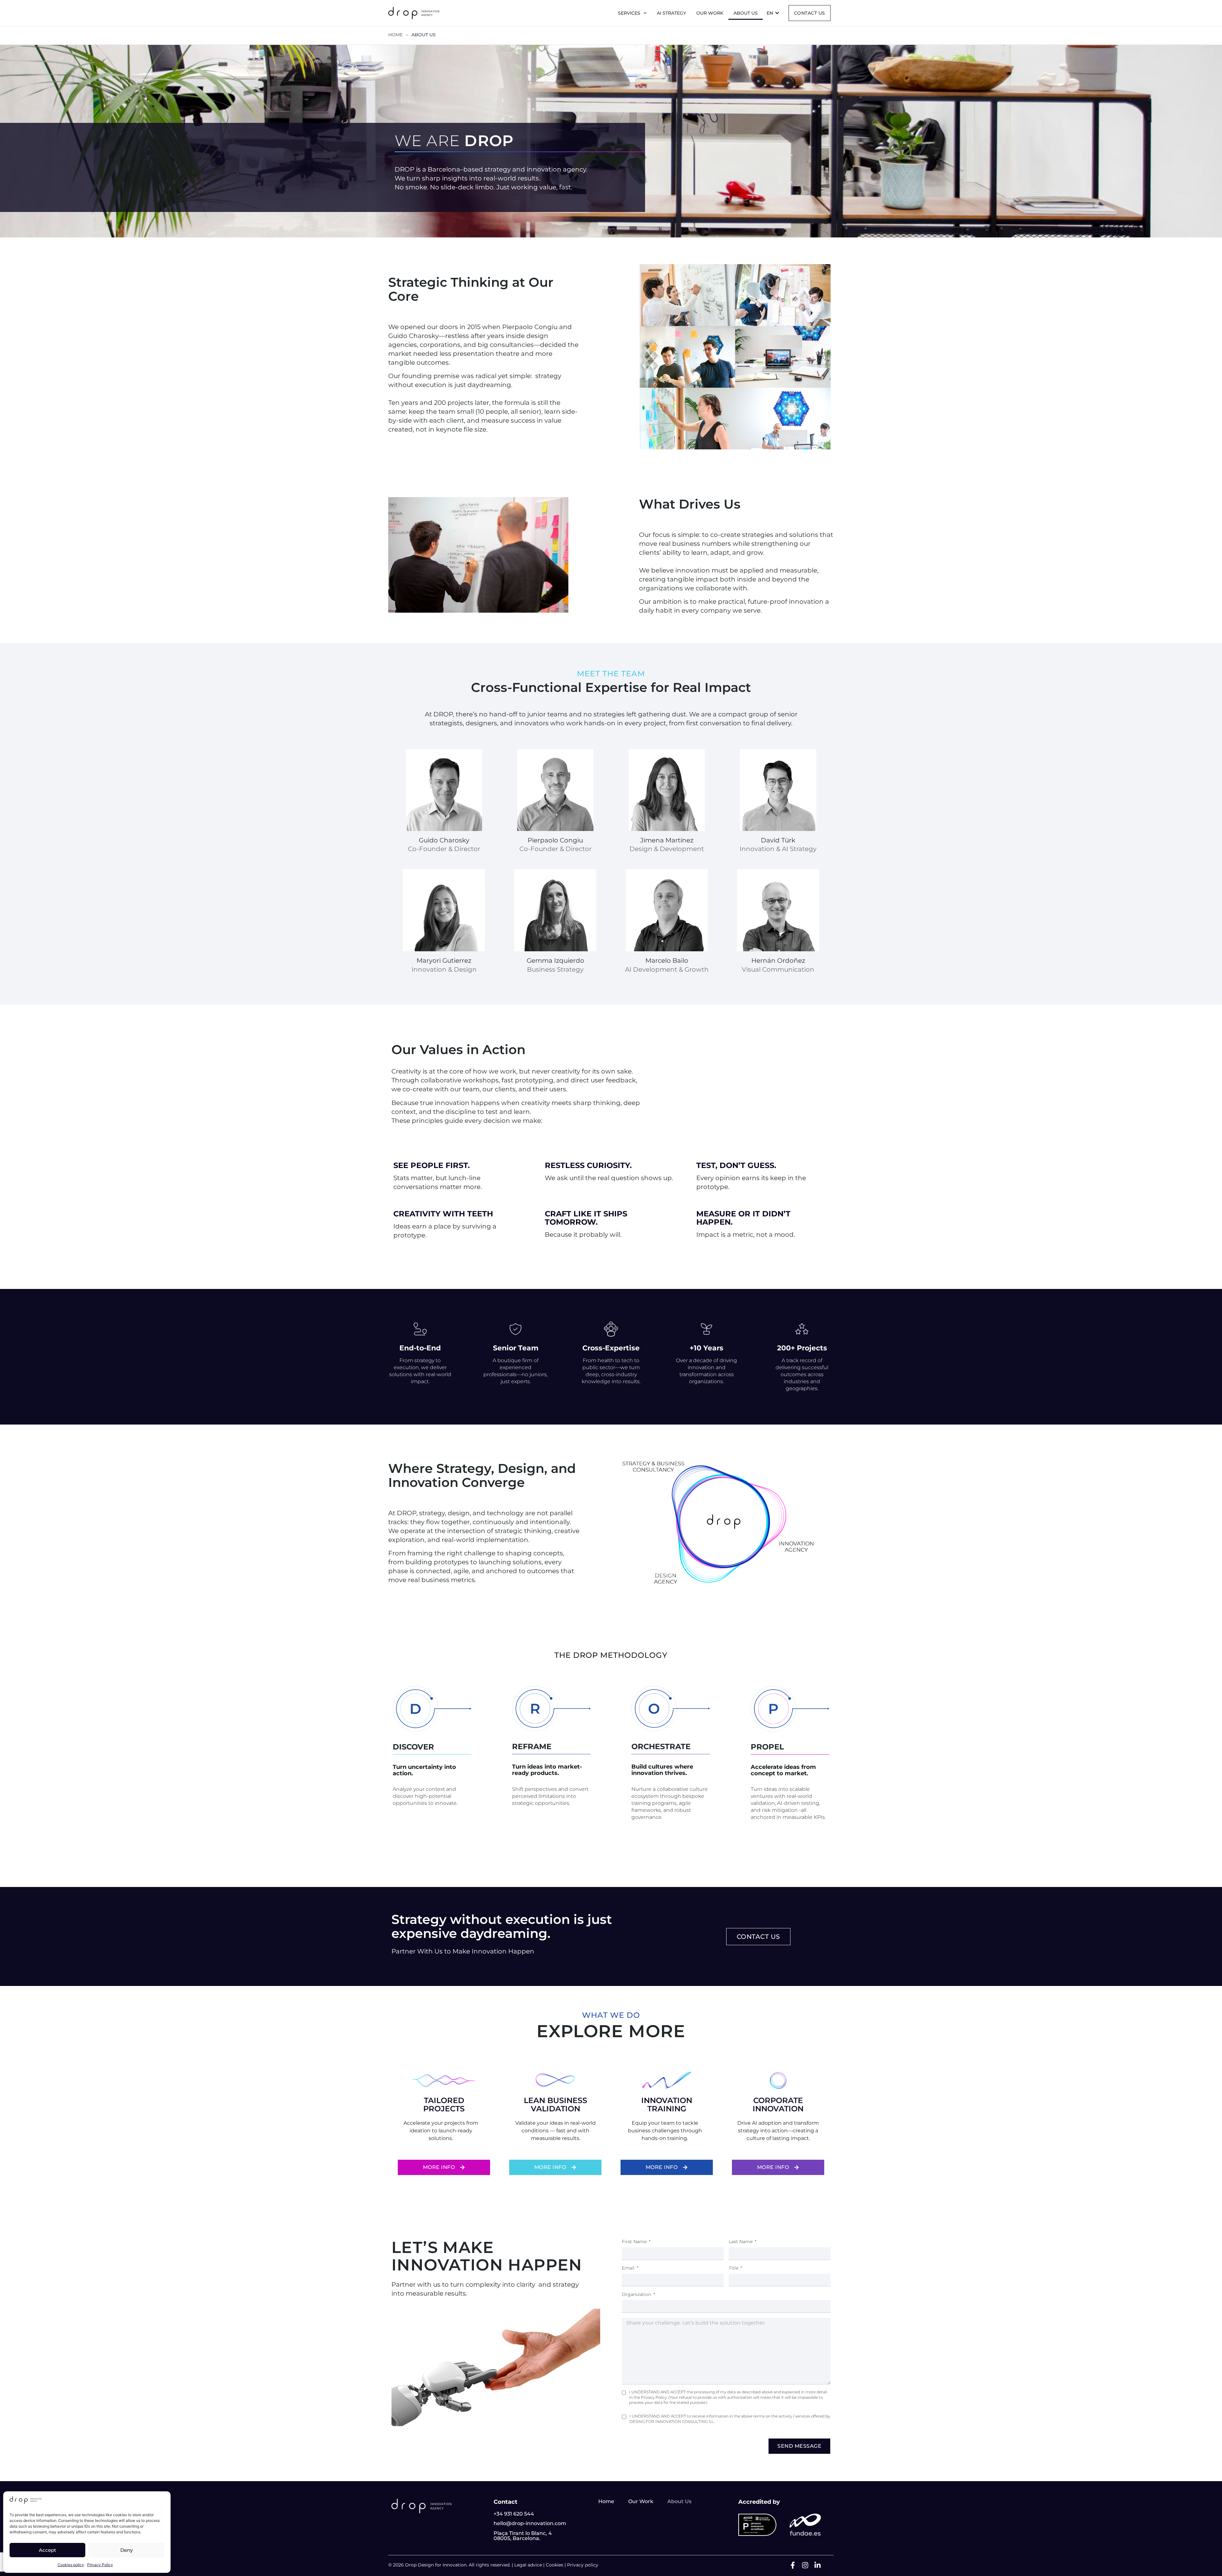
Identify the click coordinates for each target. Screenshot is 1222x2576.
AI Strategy (671, 13)
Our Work (710, 13)
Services (629, 13)
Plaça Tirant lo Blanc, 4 (523, 2533)
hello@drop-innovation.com (530, 2523)
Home (606, 2501)
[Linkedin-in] (818, 2565)
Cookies (555, 2565)
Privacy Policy (100, 2565)
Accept (47, 2550)
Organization (637, 2294)
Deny (126, 2550)
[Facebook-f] (793, 2565)
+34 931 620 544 (514, 2514)
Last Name (741, 2242)
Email (629, 2268)
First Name (635, 2242)
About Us (679, 2501)
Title (734, 2268)
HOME (395, 35)
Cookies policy (71, 2565)
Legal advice (528, 2565)
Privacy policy (583, 2565)
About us (746, 13)
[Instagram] (805, 2565)
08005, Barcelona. (517, 2538)
